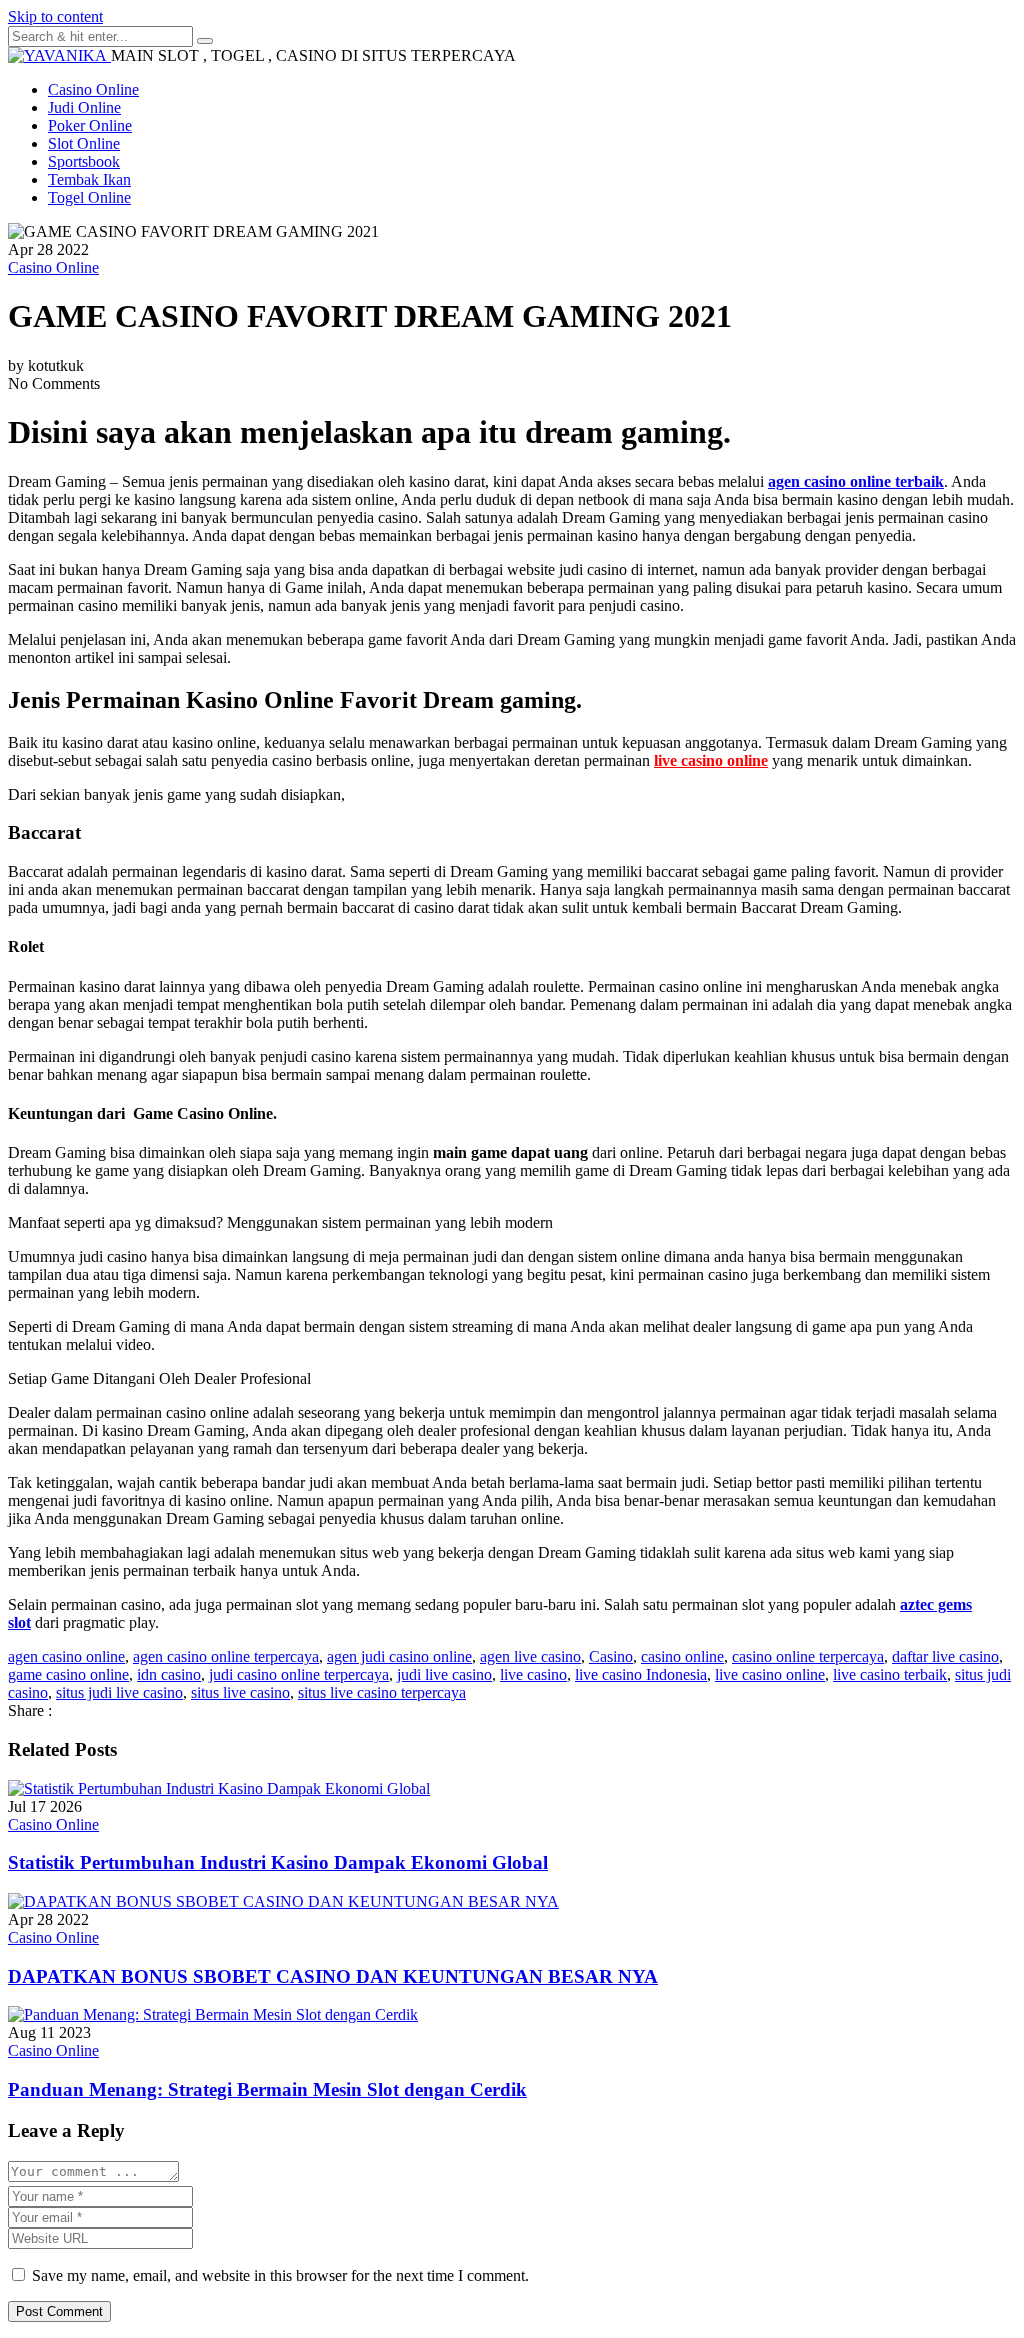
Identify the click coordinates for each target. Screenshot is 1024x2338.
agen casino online (66, 1656)
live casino (533, 1674)
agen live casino (530, 1656)
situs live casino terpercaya (382, 1692)
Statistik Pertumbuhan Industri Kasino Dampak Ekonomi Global (278, 1862)
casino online (682, 1656)
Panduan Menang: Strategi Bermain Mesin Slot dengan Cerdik (267, 2089)
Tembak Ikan (89, 179)
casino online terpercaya (808, 1656)
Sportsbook (84, 161)
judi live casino (444, 1674)
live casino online (770, 1674)
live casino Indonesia (641, 1674)
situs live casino (240, 1692)
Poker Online (90, 125)
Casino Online (93, 89)
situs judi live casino (119, 1692)
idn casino (169, 1674)
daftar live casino (945, 1656)
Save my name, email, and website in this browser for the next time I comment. (280, 2275)
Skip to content (55, 16)
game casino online (68, 1674)
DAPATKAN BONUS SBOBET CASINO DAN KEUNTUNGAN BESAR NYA (333, 1976)
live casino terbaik (890, 1674)
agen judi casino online (399, 1656)
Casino (611, 1656)
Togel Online (89, 197)
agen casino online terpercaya (226, 1656)
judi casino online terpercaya (299, 1674)
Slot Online (84, 143)
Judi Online (84, 107)
